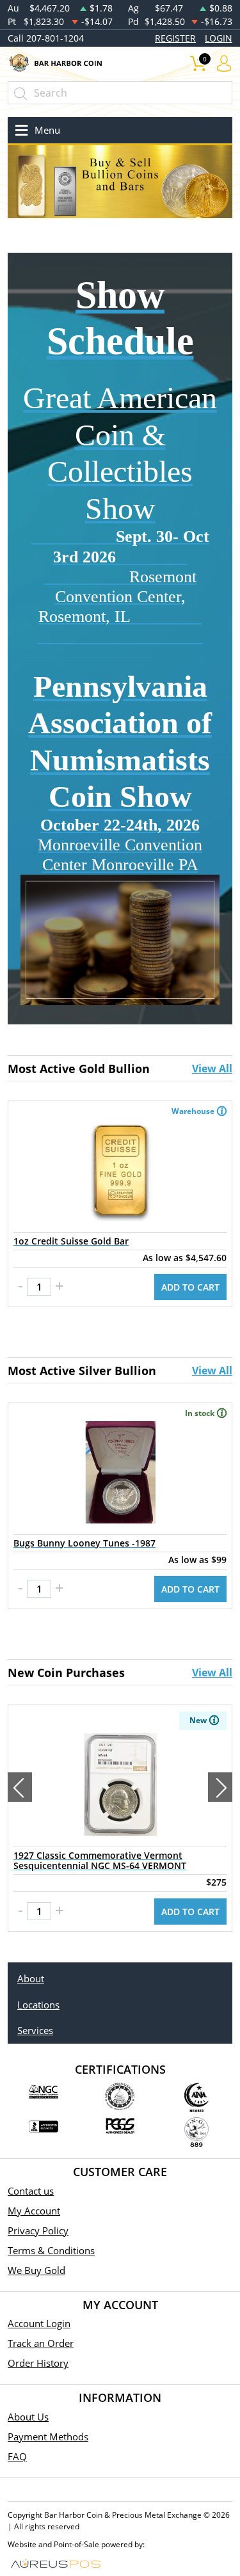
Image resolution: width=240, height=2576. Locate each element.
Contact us (31, 2191)
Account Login (39, 2323)
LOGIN (219, 38)
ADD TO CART (190, 1287)
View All (212, 1069)
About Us (28, 2417)
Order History (38, 2363)
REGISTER (175, 38)
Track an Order (41, 2343)
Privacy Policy (38, 2230)
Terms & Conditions (51, 2250)
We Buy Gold (36, 2270)
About (31, 1978)
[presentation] (20, 1787)
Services (35, 2030)
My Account (34, 2211)
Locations (38, 2005)
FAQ (17, 2456)
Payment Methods (48, 2437)
